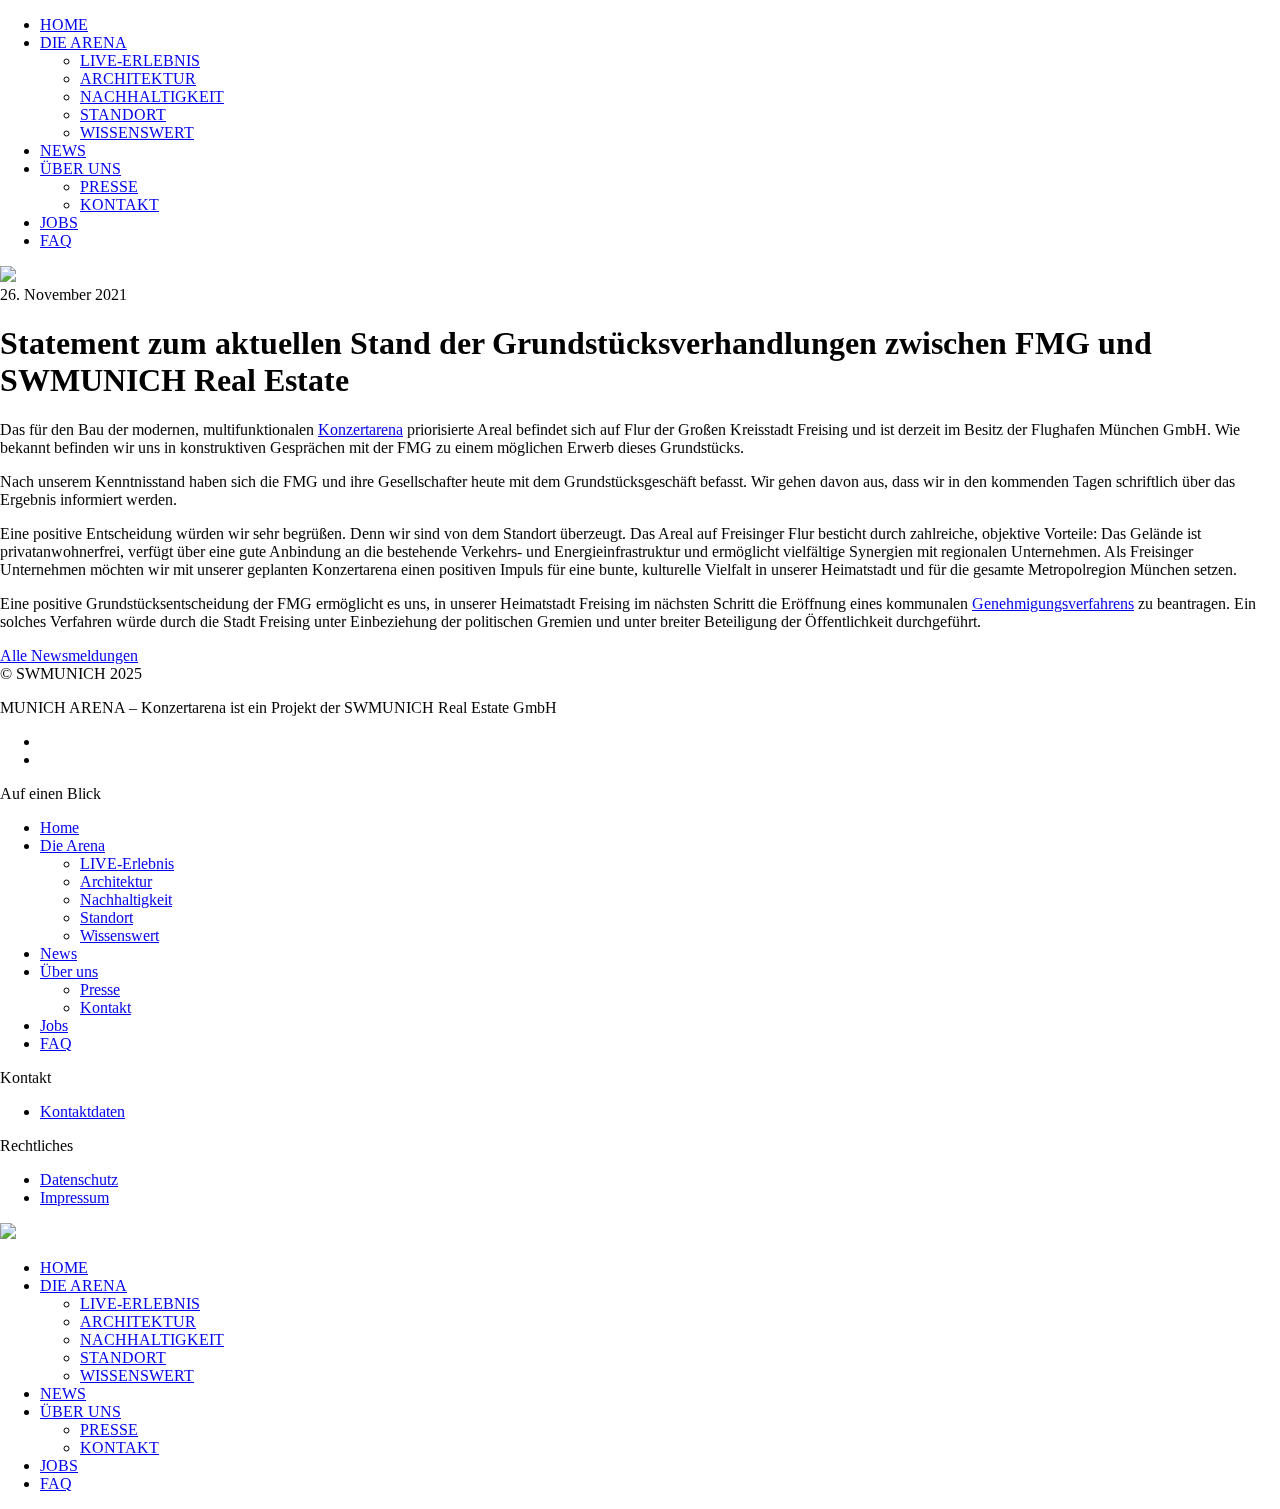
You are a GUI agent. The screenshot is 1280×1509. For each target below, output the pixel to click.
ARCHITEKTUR (138, 1321)
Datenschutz (79, 1179)
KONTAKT (119, 1447)
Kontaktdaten (82, 1111)
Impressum (74, 1197)
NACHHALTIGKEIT (152, 1339)
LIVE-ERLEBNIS (140, 1303)
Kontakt (105, 1007)
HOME (64, 1267)
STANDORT (123, 1357)
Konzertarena (360, 429)
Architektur (116, 881)
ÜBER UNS (80, 1411)
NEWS (63, 1393)
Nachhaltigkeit (126, 899)
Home (59, 827)
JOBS (59, 1465)
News (58, 953)
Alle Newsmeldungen (69, 655)
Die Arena (72, 845)
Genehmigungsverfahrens (1053, 603)
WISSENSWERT (137, 1375)
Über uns (69, 971)
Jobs (54, 1025)
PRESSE (109, 1429)
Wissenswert (119, 935)
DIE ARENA (83, 1285)
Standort (106, 917)
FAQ (56, 1043)
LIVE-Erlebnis (127, 863)
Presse (100, 989)
